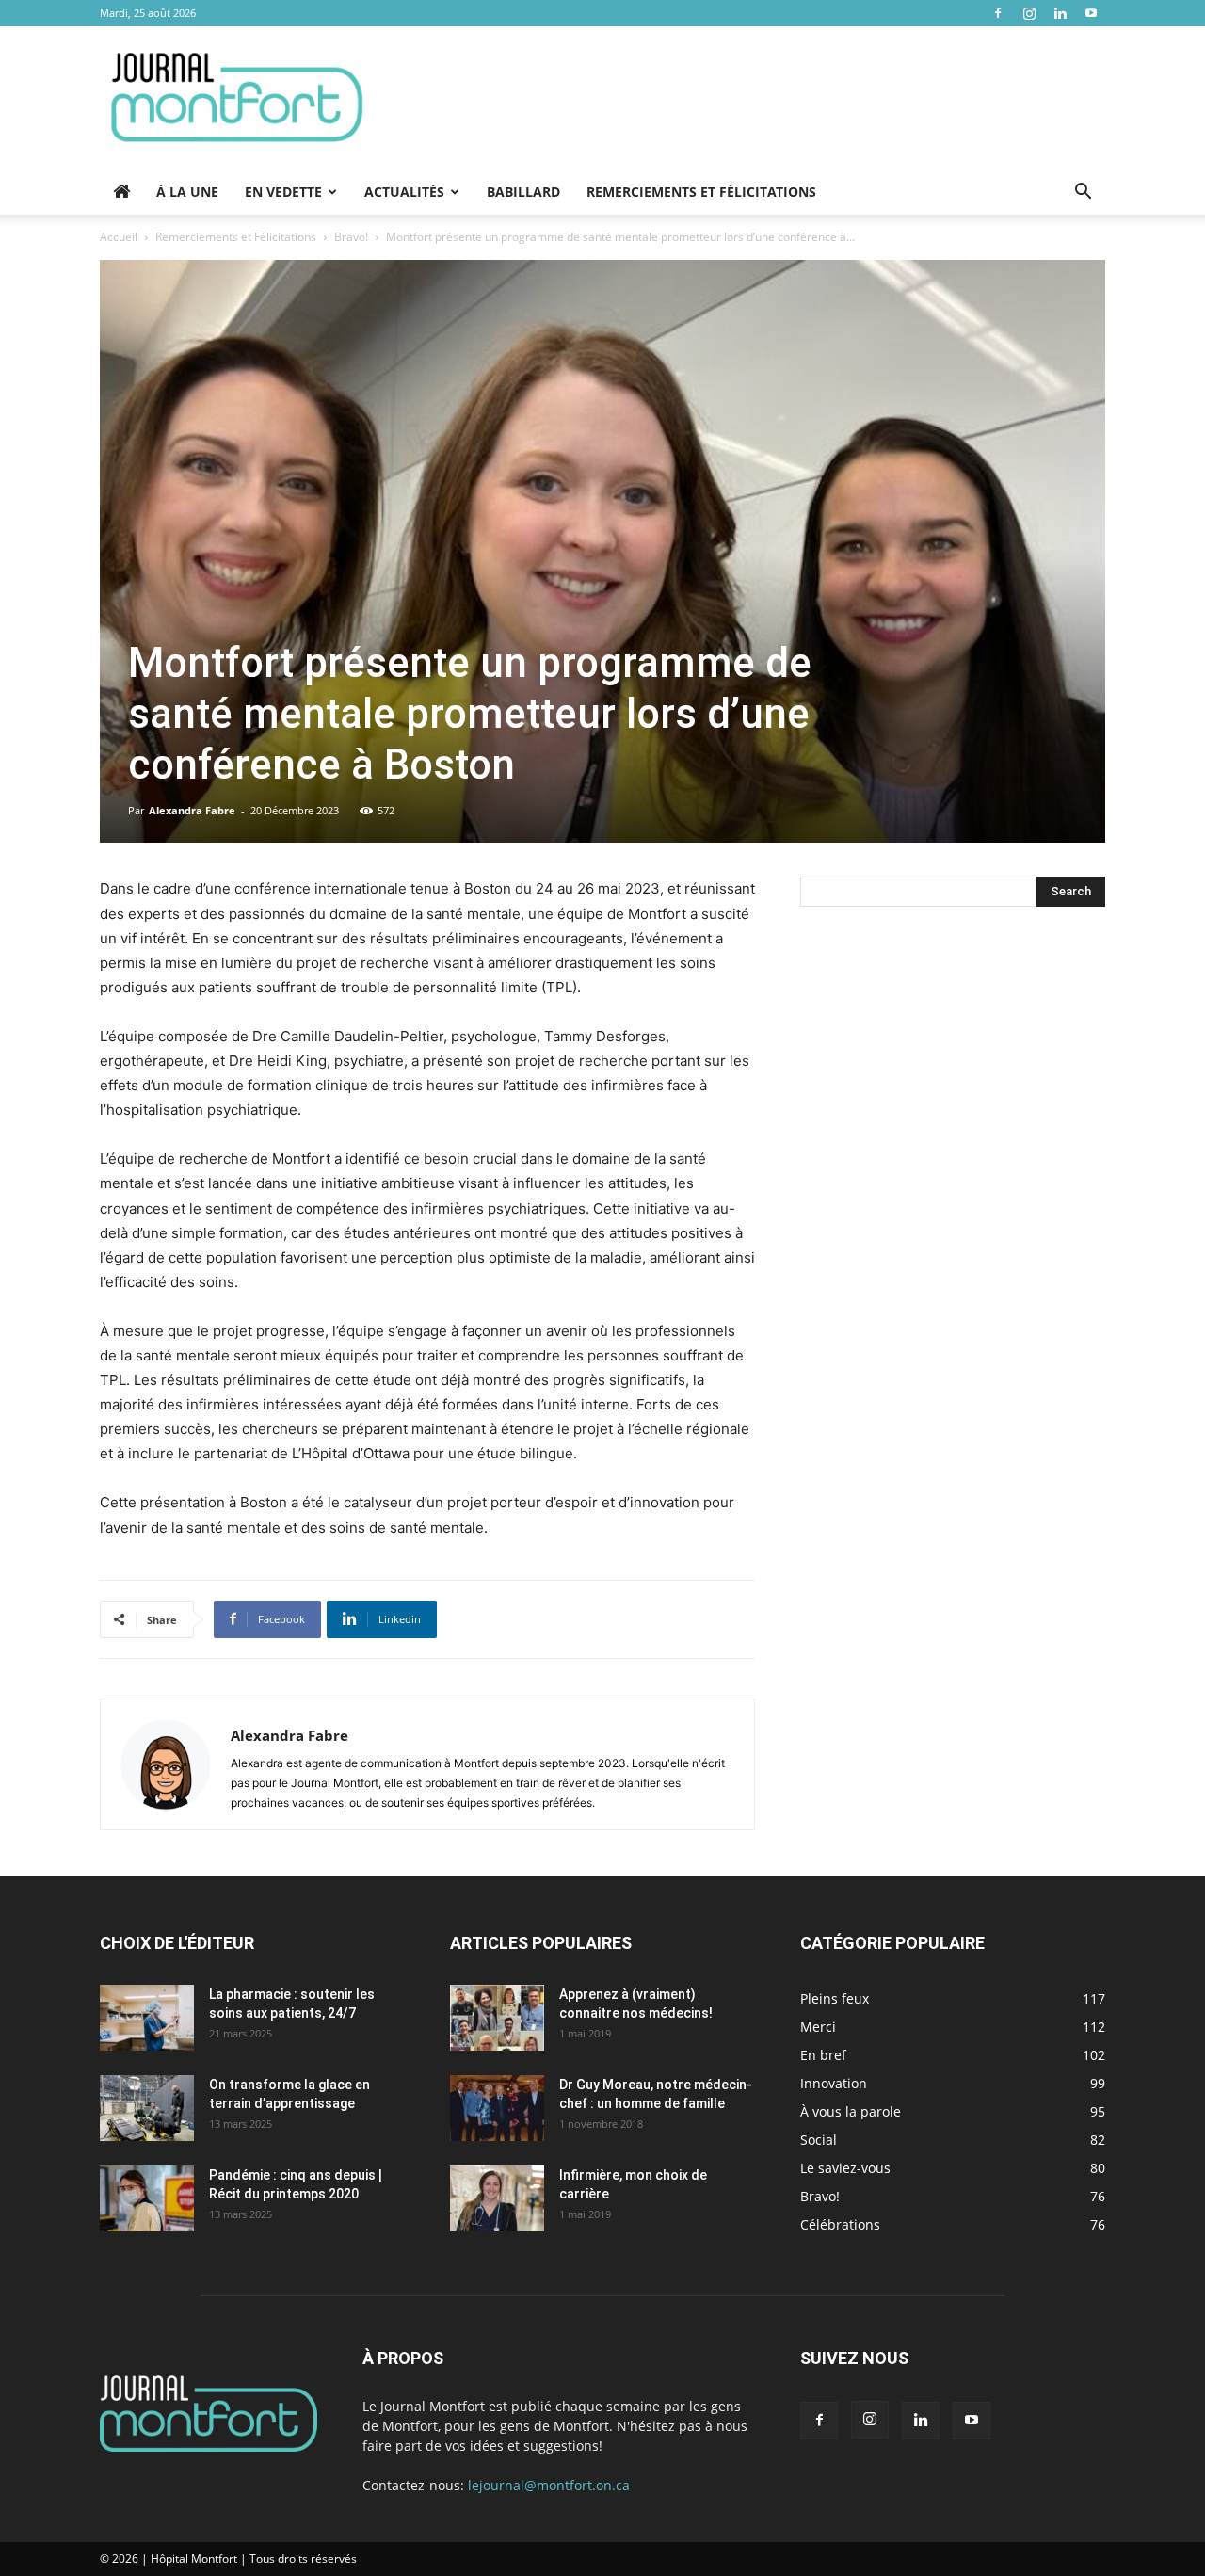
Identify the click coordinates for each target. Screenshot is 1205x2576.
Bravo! (351, 237)
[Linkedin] (1060, 13)
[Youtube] (1091, 13)
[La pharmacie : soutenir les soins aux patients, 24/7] (147, 2018)
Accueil (119, 237)
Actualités (404, 192)
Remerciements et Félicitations (701, 192)
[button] (1083, 193)
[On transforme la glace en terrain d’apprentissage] (147, 2108)
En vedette (283, 192)
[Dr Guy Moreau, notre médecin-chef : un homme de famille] (497, 2108)
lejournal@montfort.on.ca (549, 2485)
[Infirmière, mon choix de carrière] (497, 2198)
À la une (187, 192)
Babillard (523, 192)
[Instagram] (1029, 13)
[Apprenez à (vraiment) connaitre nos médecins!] (497, 2018)
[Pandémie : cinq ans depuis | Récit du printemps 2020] (147, 2198)
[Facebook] (998, 13)
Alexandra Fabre (192, 810)
